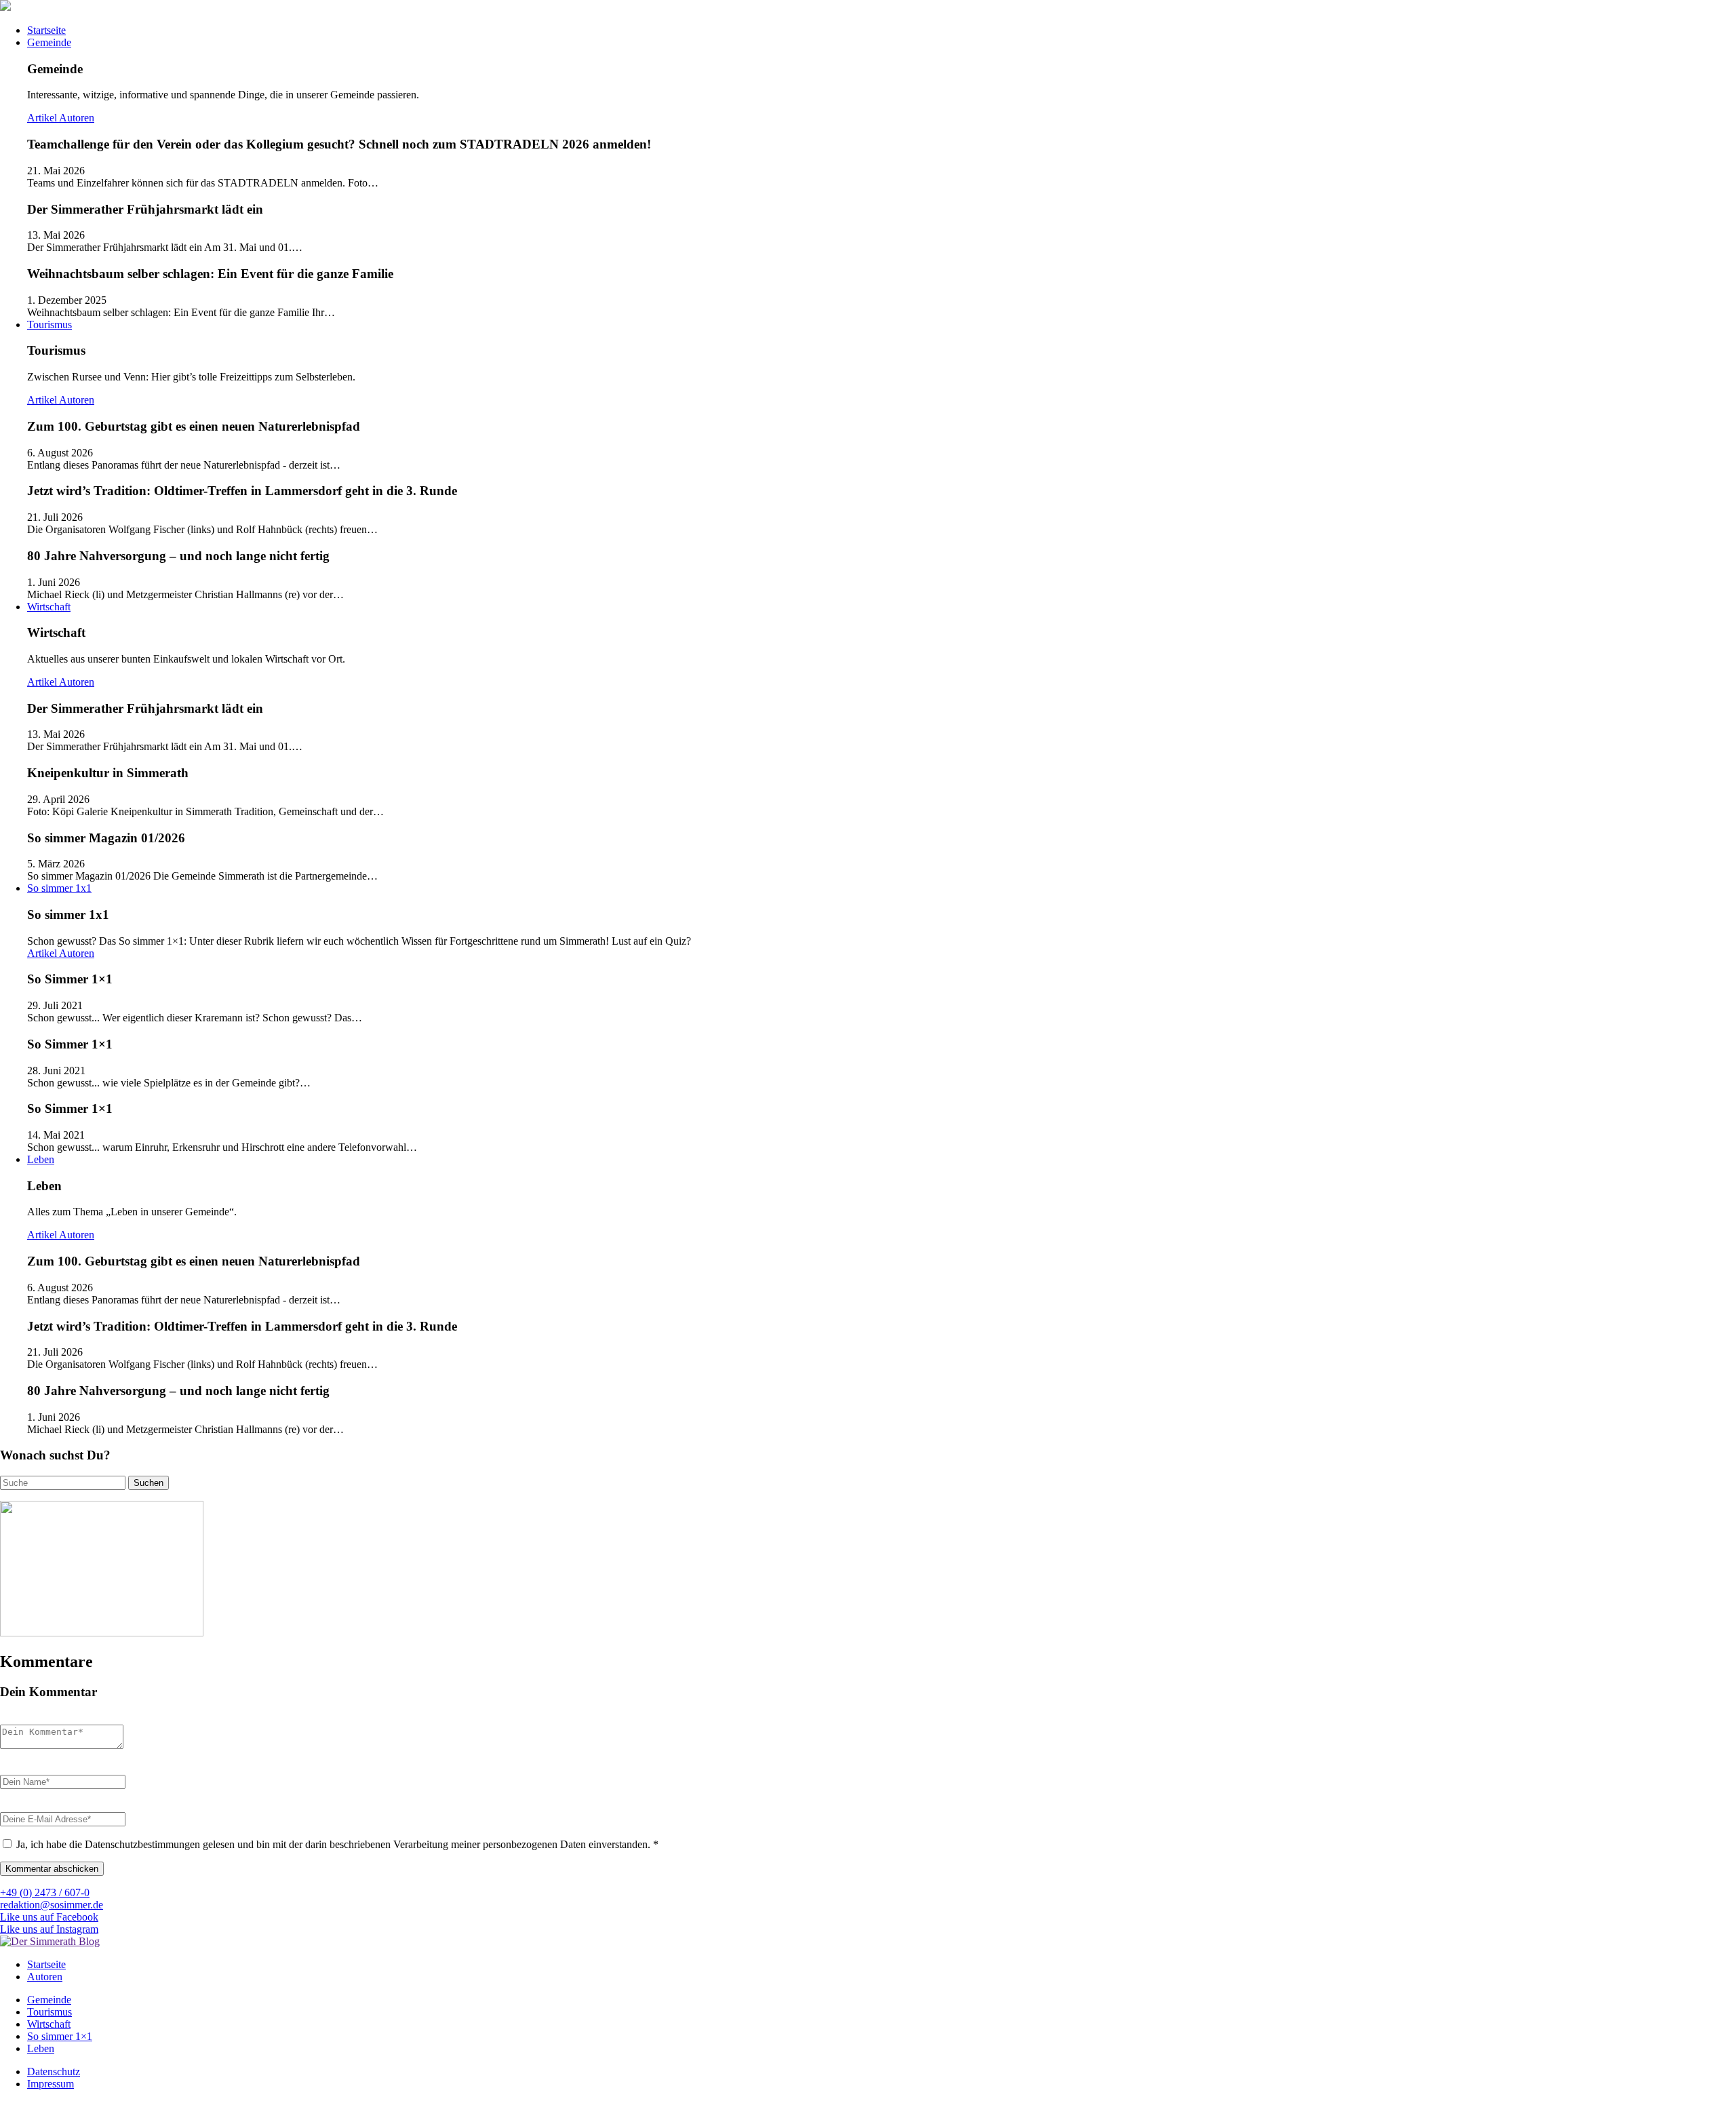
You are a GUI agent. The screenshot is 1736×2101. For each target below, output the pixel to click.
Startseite (46, 30)
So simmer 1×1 (60, 2036)
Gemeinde (49, 42)
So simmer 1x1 (59, 888)
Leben (41, 1159)
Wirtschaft (49, 607)
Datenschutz (54, 2071)
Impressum (51, 2084)
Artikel (43, 118)
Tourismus (50, 325)
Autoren (77, 118)
